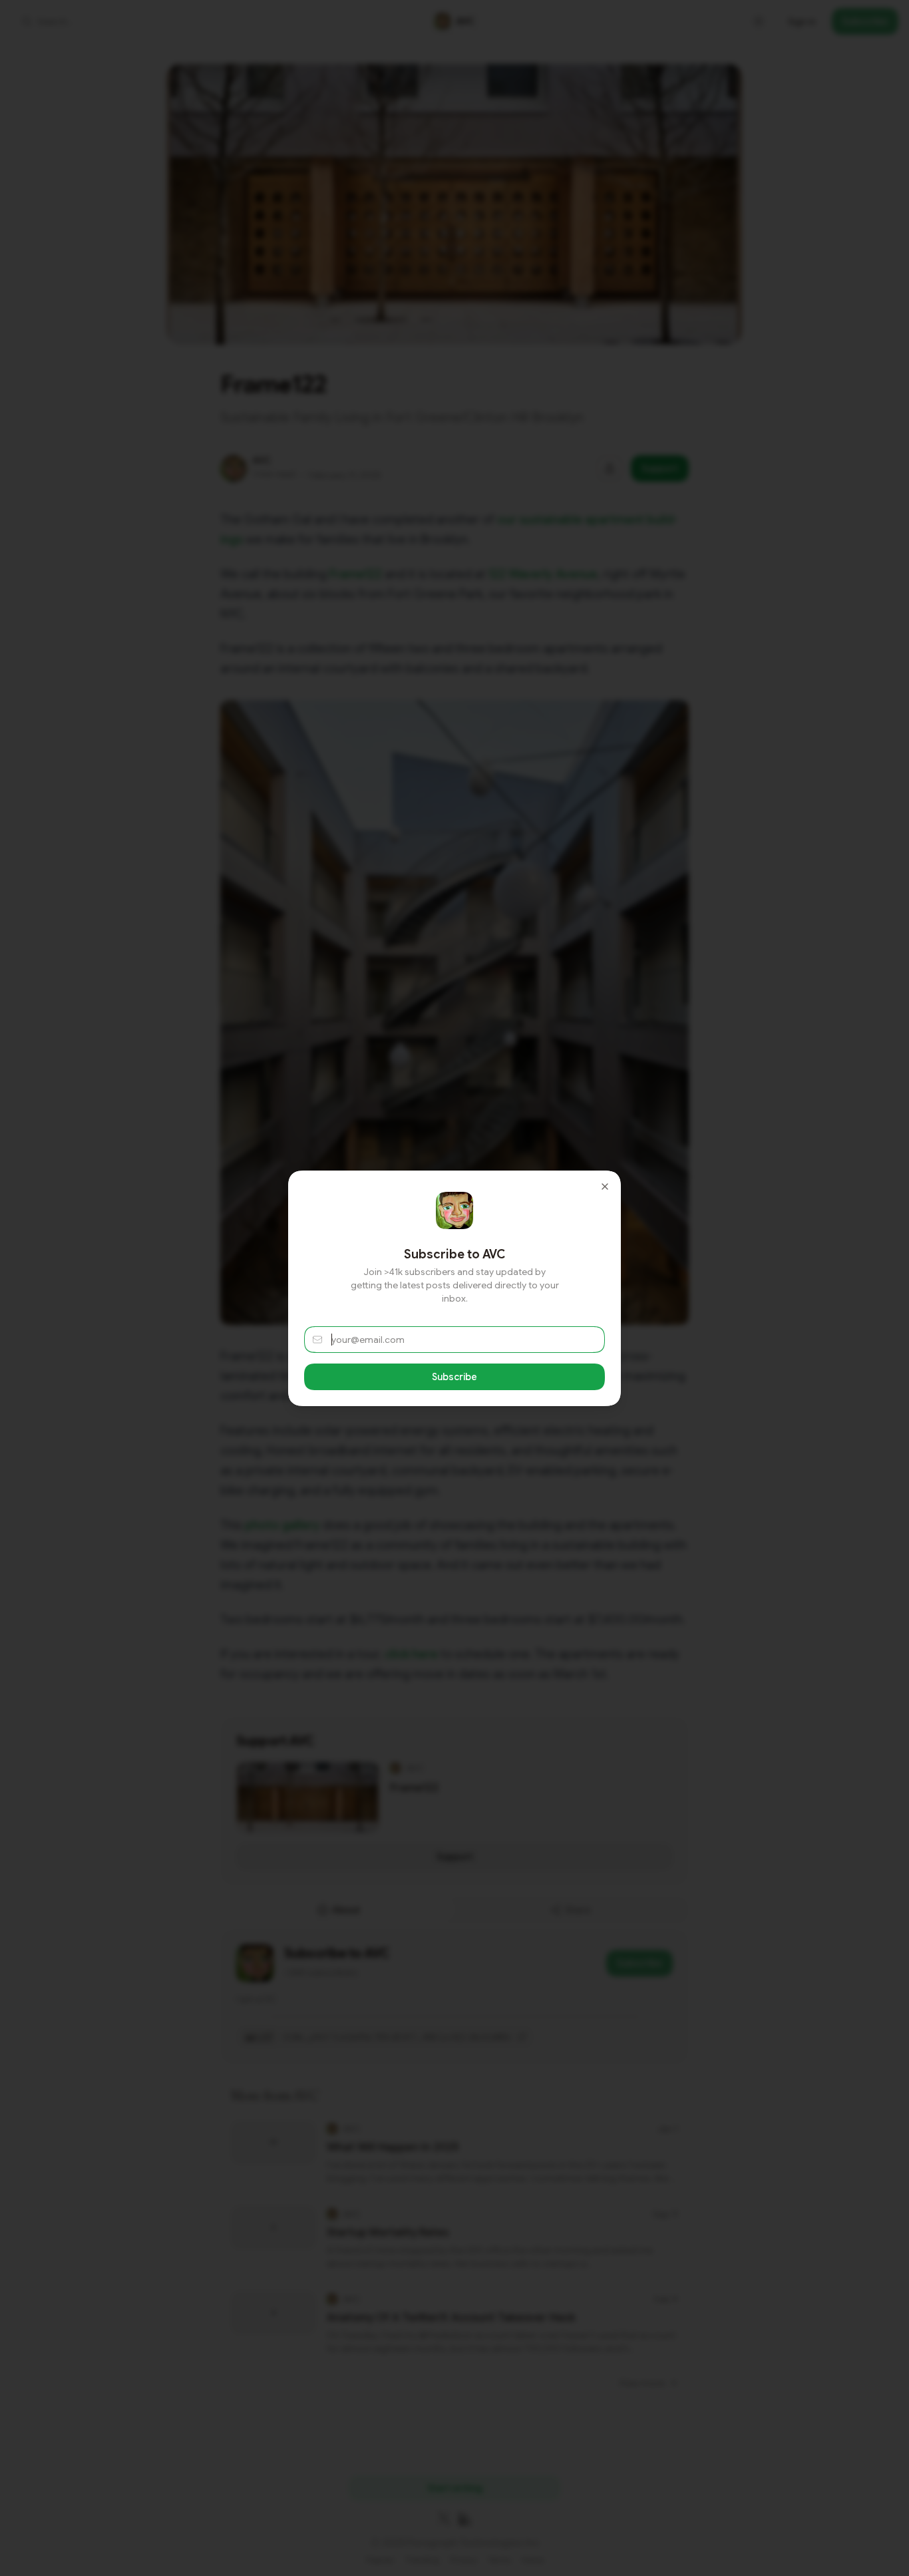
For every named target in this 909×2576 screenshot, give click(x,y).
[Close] (605, 1187)
